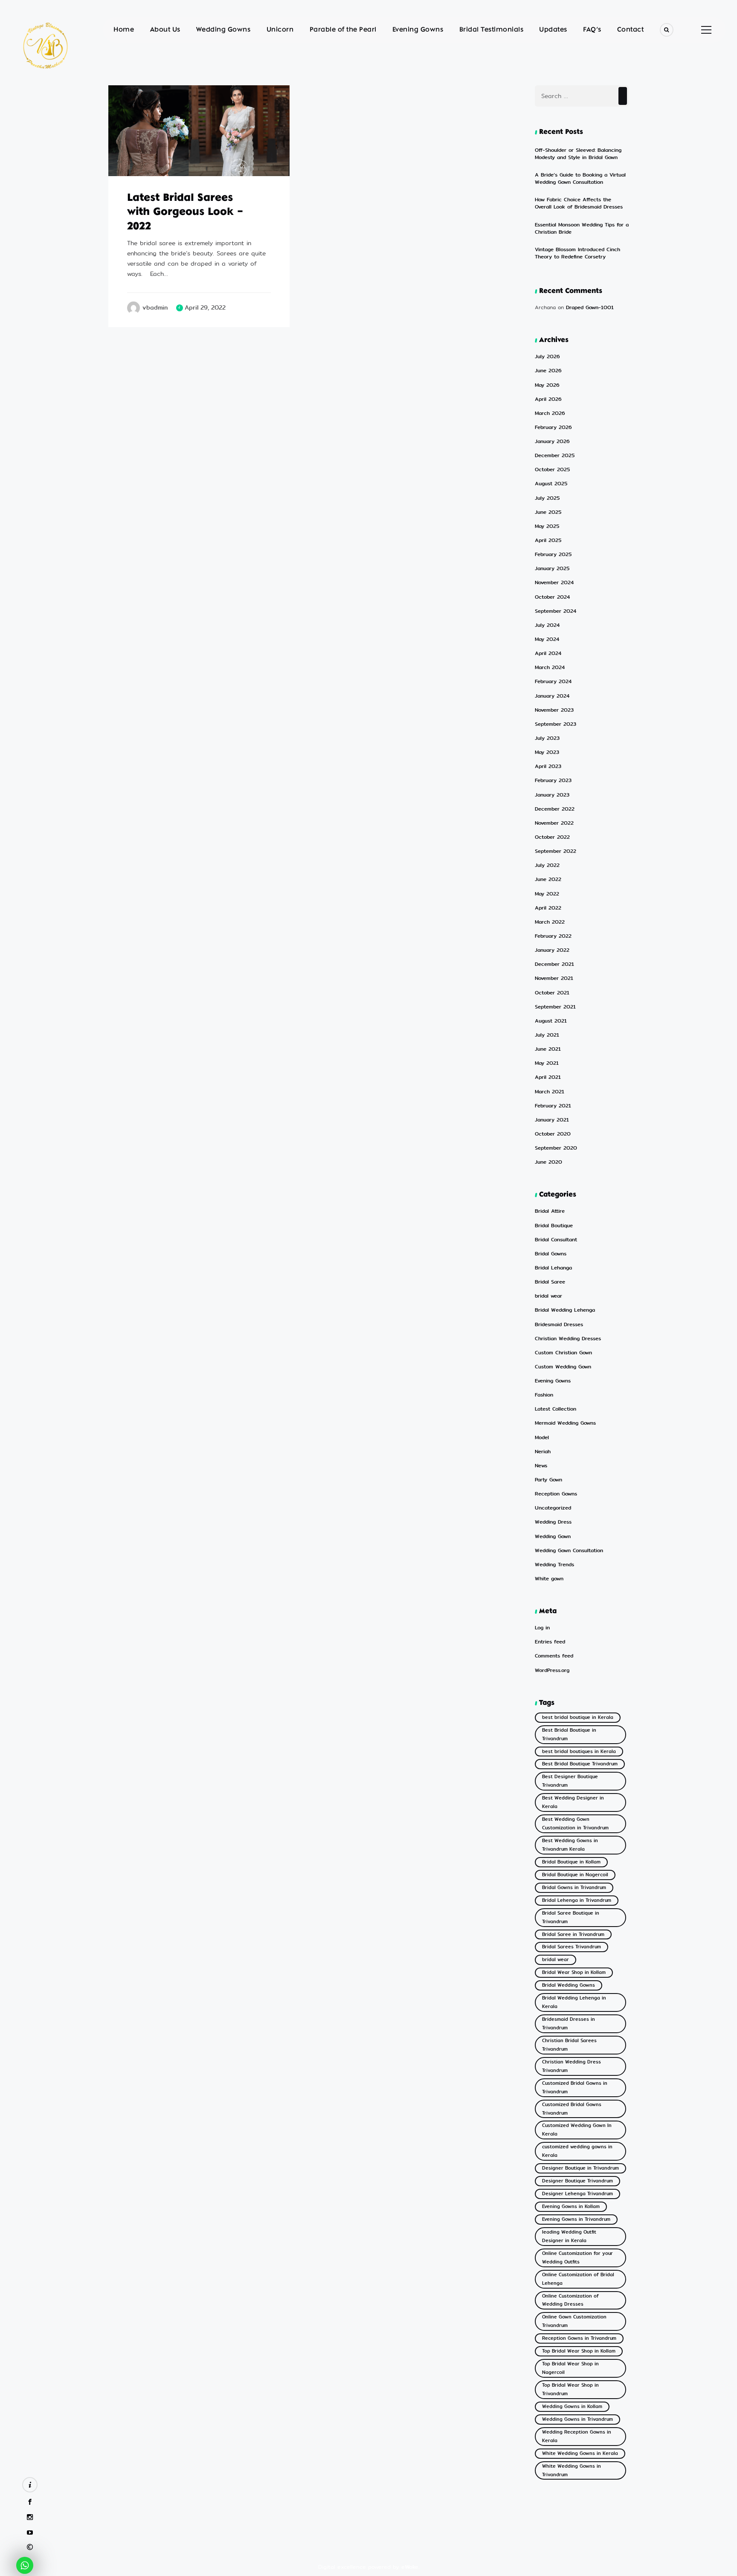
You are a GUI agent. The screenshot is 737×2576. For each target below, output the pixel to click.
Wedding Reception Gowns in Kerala (577, 2436)
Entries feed (550, 1642)
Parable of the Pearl (343, 30)
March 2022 (550, 922)
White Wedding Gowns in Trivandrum (572, 2470)
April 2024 (548, 653)
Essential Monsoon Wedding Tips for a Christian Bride (582, 228)
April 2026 (548, 399)
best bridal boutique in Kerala (578, 1717)
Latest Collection (556, 1409)
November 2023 (554, 710)
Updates (553, 30)
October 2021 (552, 993)
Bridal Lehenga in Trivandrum (577, 1900)
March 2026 (550, 413)
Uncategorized (553, 1508)
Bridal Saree (550, 1282)
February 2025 (553, 555)
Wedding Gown (553, 1537)
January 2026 (552, 442)
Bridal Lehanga (553, 1268)
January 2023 (552, 795)
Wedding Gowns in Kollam (572, 2406)
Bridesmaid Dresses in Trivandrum (569, 2024)
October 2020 (553, 1134)
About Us (165, 30)
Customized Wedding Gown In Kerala (577, 2130)
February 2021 (553, 1106)
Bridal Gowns (551, 1254)
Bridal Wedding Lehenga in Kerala (574, 2002)
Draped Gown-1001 (590, 307)
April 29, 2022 (205, 308)
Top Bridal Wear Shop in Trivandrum (570, 2389)
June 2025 (548, 512)
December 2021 (554, 964)
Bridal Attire (550, 1211)
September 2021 (555, 1007)
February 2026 (553, 427)
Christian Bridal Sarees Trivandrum (569, 2045)
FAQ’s (592, 30)
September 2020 (556, 1148)
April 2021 (548, 1077)
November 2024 (554, 583)
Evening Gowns (418, 30)
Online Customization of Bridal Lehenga (578, 2279)
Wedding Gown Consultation (569, 1551)
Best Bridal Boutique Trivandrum (580, 1764)
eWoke (410, 2567)
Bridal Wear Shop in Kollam (574, 1972)
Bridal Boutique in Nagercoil (575, 1875)
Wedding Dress (553, 1522)
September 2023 (556, 724)
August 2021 (551, 1021)
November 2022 (554, 823)
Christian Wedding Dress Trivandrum (572, 2066)
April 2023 (548, 766)
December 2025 (555, 456)
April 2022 (548, 908)
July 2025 (547, 498)
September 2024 (556, 611)
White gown (549, 1579)
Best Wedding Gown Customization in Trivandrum (575, 1824)
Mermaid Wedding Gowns (565, 1423)
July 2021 (547, 1035)
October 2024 (552, 597)
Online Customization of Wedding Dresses (570, 2300)
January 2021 (552, 1120)
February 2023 (553, 781)
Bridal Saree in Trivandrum (573, 1934)
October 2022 (552, 837)
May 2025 (547, 526)
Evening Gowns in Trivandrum (576, 2219)
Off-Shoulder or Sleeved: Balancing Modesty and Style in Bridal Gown (578, 154)
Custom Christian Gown (563, 1353)
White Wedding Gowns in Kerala (580, 2453)
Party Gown (548, 1480)
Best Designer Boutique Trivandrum (570, 1781)
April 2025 (548, 540)
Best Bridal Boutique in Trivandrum (569, 1734)
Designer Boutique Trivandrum (577, 2181)
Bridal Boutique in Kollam (571, 1862)
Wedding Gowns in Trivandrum (577, 2419)
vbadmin (155, 308)
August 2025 (551, 484)
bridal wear (137, 166)
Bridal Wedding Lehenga (565, 1310)
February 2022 (553, 936)
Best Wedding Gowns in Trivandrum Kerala (570, 1845)
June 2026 (548, 371)
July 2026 (547, 357)
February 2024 (553, 682)
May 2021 (547, 1063)
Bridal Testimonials (492, 30)
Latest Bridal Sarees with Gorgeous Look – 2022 (185, 213)
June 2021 (548, 1049)
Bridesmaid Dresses (559, 1325)
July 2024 (547, 625)
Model (542, 1438)
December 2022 (555, 809)
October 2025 (552, 470)
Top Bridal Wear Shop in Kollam (579, 2351)
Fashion (544, 1395)
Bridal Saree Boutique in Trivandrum (571, 1917)
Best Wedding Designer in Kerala (573, 1802)
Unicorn (280, 30)
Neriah (543, 1452)
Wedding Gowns (223, 30)
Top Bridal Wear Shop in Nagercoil (570, 2368)
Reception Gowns (556, 1494)
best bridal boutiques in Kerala (579, 1752)
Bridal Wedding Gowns (569, 1985)
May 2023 (547, 752)
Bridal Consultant (556, 1240)
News (541, 1466)
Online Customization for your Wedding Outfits (577, 2258)
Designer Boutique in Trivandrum (580, 2168)
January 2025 (552, 569)
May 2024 (547, 639)
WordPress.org (552, 1670)
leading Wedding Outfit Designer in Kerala (569, 2236)
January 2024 (552, 696)
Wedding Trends (554, 1565)
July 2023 (547, 738)
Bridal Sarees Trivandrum (572, 1947)
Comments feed (554, 1656)
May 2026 (547, 385)
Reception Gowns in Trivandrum (579, 2338)
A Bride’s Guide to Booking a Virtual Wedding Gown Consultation (580, 178)
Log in (542, 1628)
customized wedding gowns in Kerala (577, 2151)
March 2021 (550, 1092)
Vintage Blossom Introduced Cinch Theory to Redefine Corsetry (577, 253)
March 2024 (550, 668)
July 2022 (547, 865)
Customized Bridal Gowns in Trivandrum (575, 2088)
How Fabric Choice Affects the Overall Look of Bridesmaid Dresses (579, 203)
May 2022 (547, 894)
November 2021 (554, 978)
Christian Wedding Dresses (568, 1339)
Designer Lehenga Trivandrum (577, 2194)
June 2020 (548, 1162)
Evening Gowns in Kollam (571, 2207)
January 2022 (552, 950)
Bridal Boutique (554, 1226)
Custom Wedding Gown (563, 1367)
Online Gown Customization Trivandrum (574, 2321)
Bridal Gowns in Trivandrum (574, 1888)
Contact (631, 30)
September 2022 (556, 851)
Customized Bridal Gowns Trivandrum (572, 2109)
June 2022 (548, 879)
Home (124, 30)
